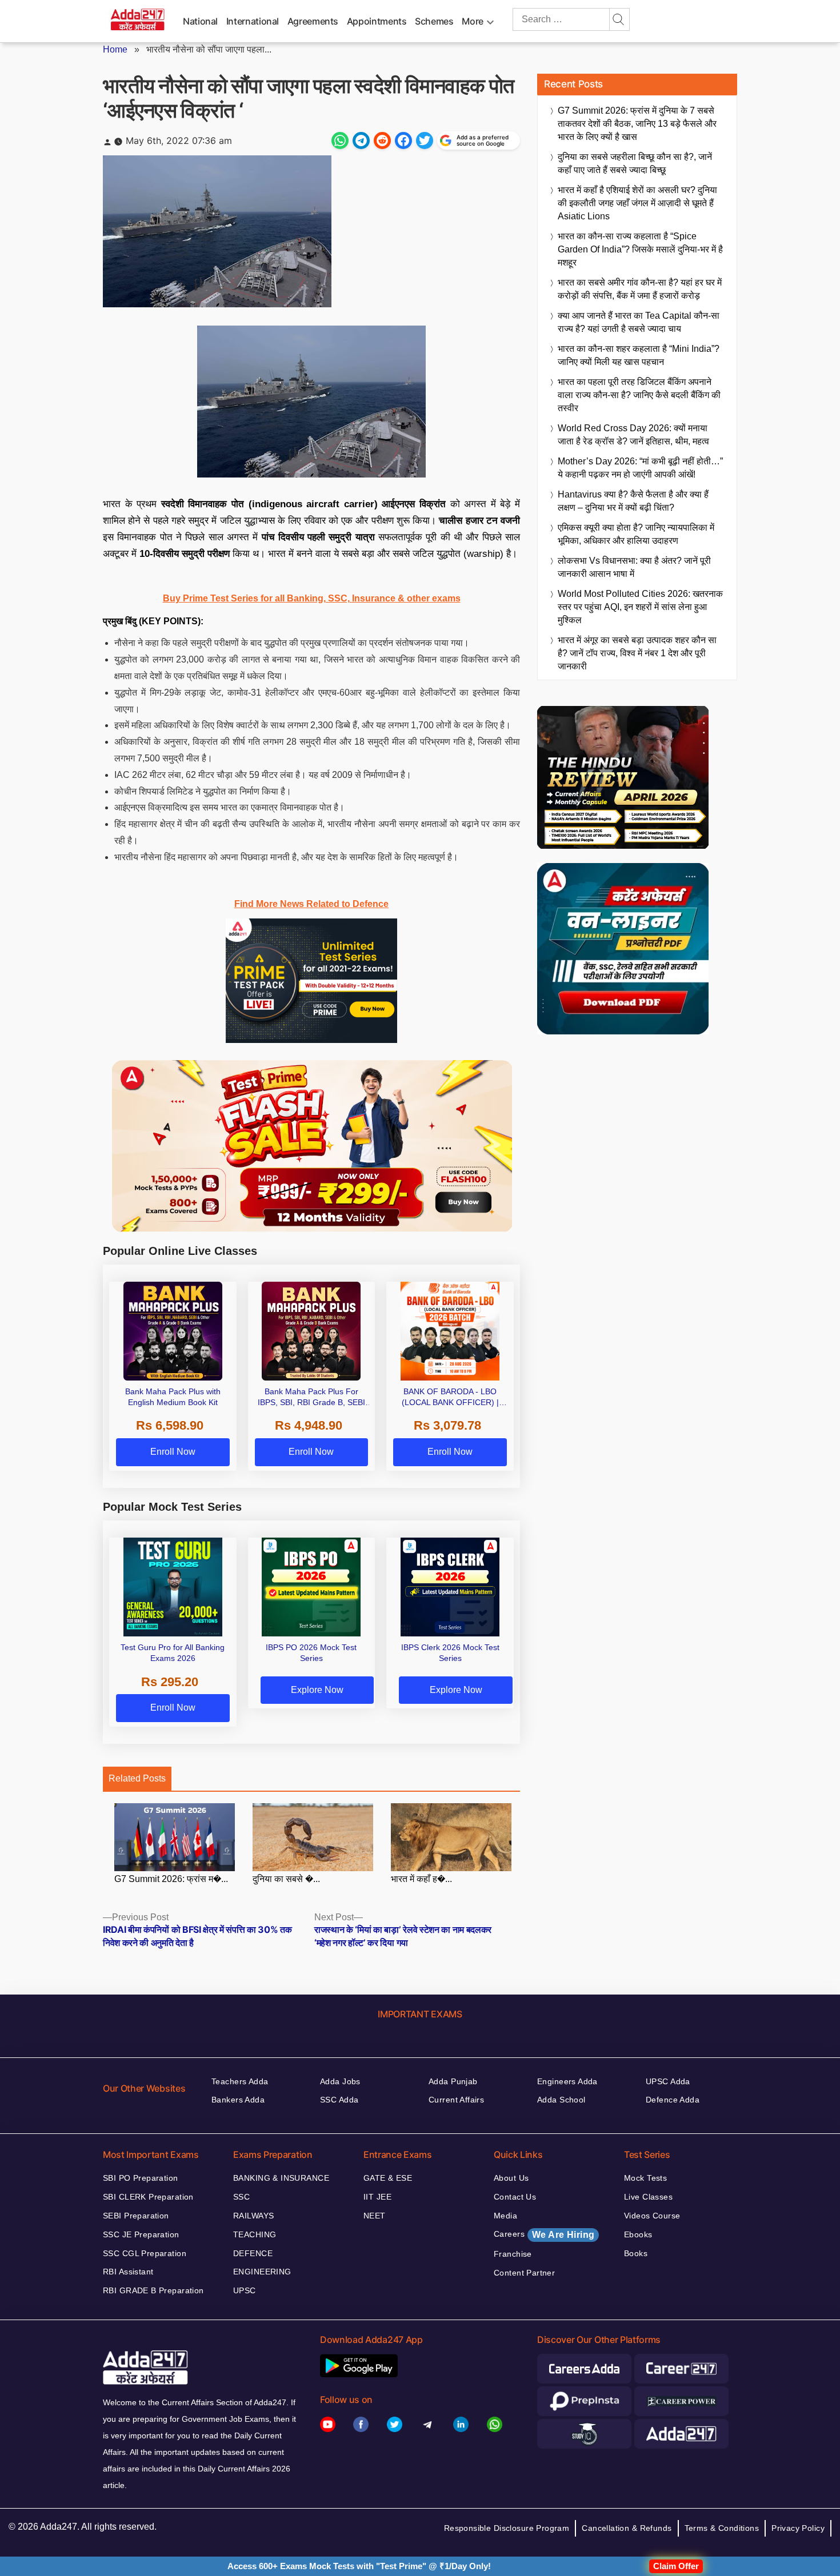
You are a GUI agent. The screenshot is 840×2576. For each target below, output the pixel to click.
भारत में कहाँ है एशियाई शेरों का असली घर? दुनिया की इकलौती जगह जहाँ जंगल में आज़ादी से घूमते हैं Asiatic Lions (637, 203)
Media (505, 2216)
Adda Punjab (453, 2081)
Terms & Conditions (722, 2528)
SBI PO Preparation (141, 2178)
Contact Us (515, 2197)
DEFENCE (253, 2253)
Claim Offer (676, 2566)
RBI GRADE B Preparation (153, 2290)
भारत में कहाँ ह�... (421, 1879)
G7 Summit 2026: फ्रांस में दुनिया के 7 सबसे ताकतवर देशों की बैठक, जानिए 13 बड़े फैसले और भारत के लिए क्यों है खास (637, 124)
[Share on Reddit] (382, 141)
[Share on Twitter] (425, 141)
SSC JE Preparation (141, 2234)
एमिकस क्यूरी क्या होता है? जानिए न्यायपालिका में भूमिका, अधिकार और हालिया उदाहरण (636, 534)
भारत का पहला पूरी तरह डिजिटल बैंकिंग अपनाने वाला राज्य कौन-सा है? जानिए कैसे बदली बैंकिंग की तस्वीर (639, 395)
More (473, 21)
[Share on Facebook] (403, 141)
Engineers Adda (567, 2081)
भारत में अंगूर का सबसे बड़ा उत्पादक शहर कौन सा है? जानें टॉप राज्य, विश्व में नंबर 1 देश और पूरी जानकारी (637, 653)
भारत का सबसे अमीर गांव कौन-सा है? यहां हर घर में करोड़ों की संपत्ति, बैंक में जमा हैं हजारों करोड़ (640, 289)
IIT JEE (377, 2197)
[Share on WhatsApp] (340, 141)
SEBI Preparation (136, 2216)
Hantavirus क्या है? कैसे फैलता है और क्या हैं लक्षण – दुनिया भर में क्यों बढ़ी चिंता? (633, 501)
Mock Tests (645, 2178)
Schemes (434, 21)
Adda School (561, 2100)
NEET (375, 2216)
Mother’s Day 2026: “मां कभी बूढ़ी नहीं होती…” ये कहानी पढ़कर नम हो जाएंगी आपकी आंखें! (640, 468)
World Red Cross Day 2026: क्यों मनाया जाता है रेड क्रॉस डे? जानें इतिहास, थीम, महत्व (633, 435)
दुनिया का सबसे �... (286, 1879)
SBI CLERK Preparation (148, 2197)
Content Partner (524, 2273)
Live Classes (648, 2197)
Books (636, 2253)
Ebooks (638, 2234)
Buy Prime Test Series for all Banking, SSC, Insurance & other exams (312, 598)
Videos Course (652, 2216)
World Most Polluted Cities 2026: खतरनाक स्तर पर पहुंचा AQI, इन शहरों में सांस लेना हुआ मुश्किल (640, 607)
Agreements (313, 21)
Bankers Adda (238, 2100)
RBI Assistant (128, 2272)
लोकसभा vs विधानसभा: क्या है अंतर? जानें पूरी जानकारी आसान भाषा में (634, 567)
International (253, 21)
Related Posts (137, 1778)
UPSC (245, 2290)
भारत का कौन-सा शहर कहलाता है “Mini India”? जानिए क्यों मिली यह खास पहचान (639, 355)
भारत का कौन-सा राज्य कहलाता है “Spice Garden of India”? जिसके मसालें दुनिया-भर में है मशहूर (640, 249)
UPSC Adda (668, 2081)
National (200, 21)
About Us (511, 2178)
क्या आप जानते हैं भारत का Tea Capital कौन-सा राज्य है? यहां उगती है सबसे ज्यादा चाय (639, 322)
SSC (241, 2197)
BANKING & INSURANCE (281, 2178)
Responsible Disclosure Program (507, 2528)
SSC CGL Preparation (145, 2253)
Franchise (513, 2254)
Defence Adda (673, 2100)
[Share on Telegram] (361, 141)
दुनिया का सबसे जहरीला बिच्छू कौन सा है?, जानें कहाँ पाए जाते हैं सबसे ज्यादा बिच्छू (635, 163)
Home (115, 49)
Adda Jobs (340, 2081)
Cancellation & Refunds (627, 2528)
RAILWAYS (253, 2216)
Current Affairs (456, 2100)
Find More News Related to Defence (311, 904)
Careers (544, 2234)
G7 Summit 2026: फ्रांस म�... (171, 1879)
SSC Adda (339, 2100)
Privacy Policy (798, 2528)
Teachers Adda (240, 2081)
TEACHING (255, 2234)
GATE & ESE (388, 2178)
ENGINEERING (262, 2272)
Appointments (377, 21)
